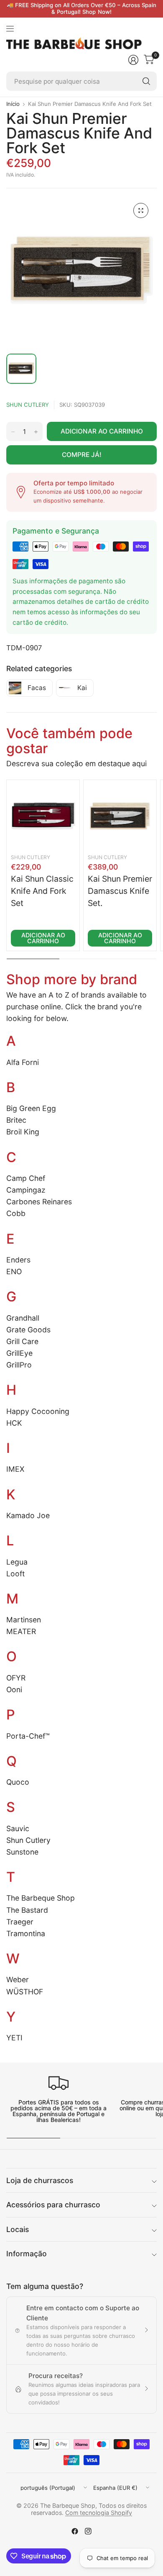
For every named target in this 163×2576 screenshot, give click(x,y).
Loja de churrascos (40, 2180)
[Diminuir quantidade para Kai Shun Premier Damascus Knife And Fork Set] (13, 432)
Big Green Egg (31, 1108)
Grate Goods (28, 1330)
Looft (15, 1574)
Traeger (20, 1922)
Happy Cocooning (38, 1411)
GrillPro (19, 1365)
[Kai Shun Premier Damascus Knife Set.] (120, 816)
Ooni (14, 1690)
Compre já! (82, 455)
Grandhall (23, 1318)
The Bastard (27, 1910)
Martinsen (24, 1620)
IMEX (15, 1469)
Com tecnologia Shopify (99, 2513)
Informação (27, 2254)
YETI (14, 2038)
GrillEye (19, 1353)
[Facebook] (75, 2531)
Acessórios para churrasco (53, 2205)
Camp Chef (26, 1178)
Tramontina (26, 1933)
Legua (17, 1562)
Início (13, 104)
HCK (14, 1423)
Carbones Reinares (39, 1202)
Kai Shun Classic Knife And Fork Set (42, 891)
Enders (18, 1260)
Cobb (16, 1213)
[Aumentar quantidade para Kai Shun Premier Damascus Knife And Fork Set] (36, 432)
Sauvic (18, 1828)
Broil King (23, 1132)
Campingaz (26, 1190)
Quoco (18, 1782)
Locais (18, 2229)
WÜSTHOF (25, 1992)
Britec (16, 1120)
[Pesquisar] (146, 81)
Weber (18, 1979)
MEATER (21, 1631)
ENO (14, 1271)
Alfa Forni (23, 1062)
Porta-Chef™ (28, 1736)
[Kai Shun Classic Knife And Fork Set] (43, 816)
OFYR (16, 1678)
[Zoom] (141, 210)
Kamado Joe (28, 1515)
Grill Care (22, 1341)
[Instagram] (88, 2531)
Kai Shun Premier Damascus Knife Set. (120, 891)
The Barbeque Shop (41, 1898)
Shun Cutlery (28, 405)
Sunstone (22, 1852)
